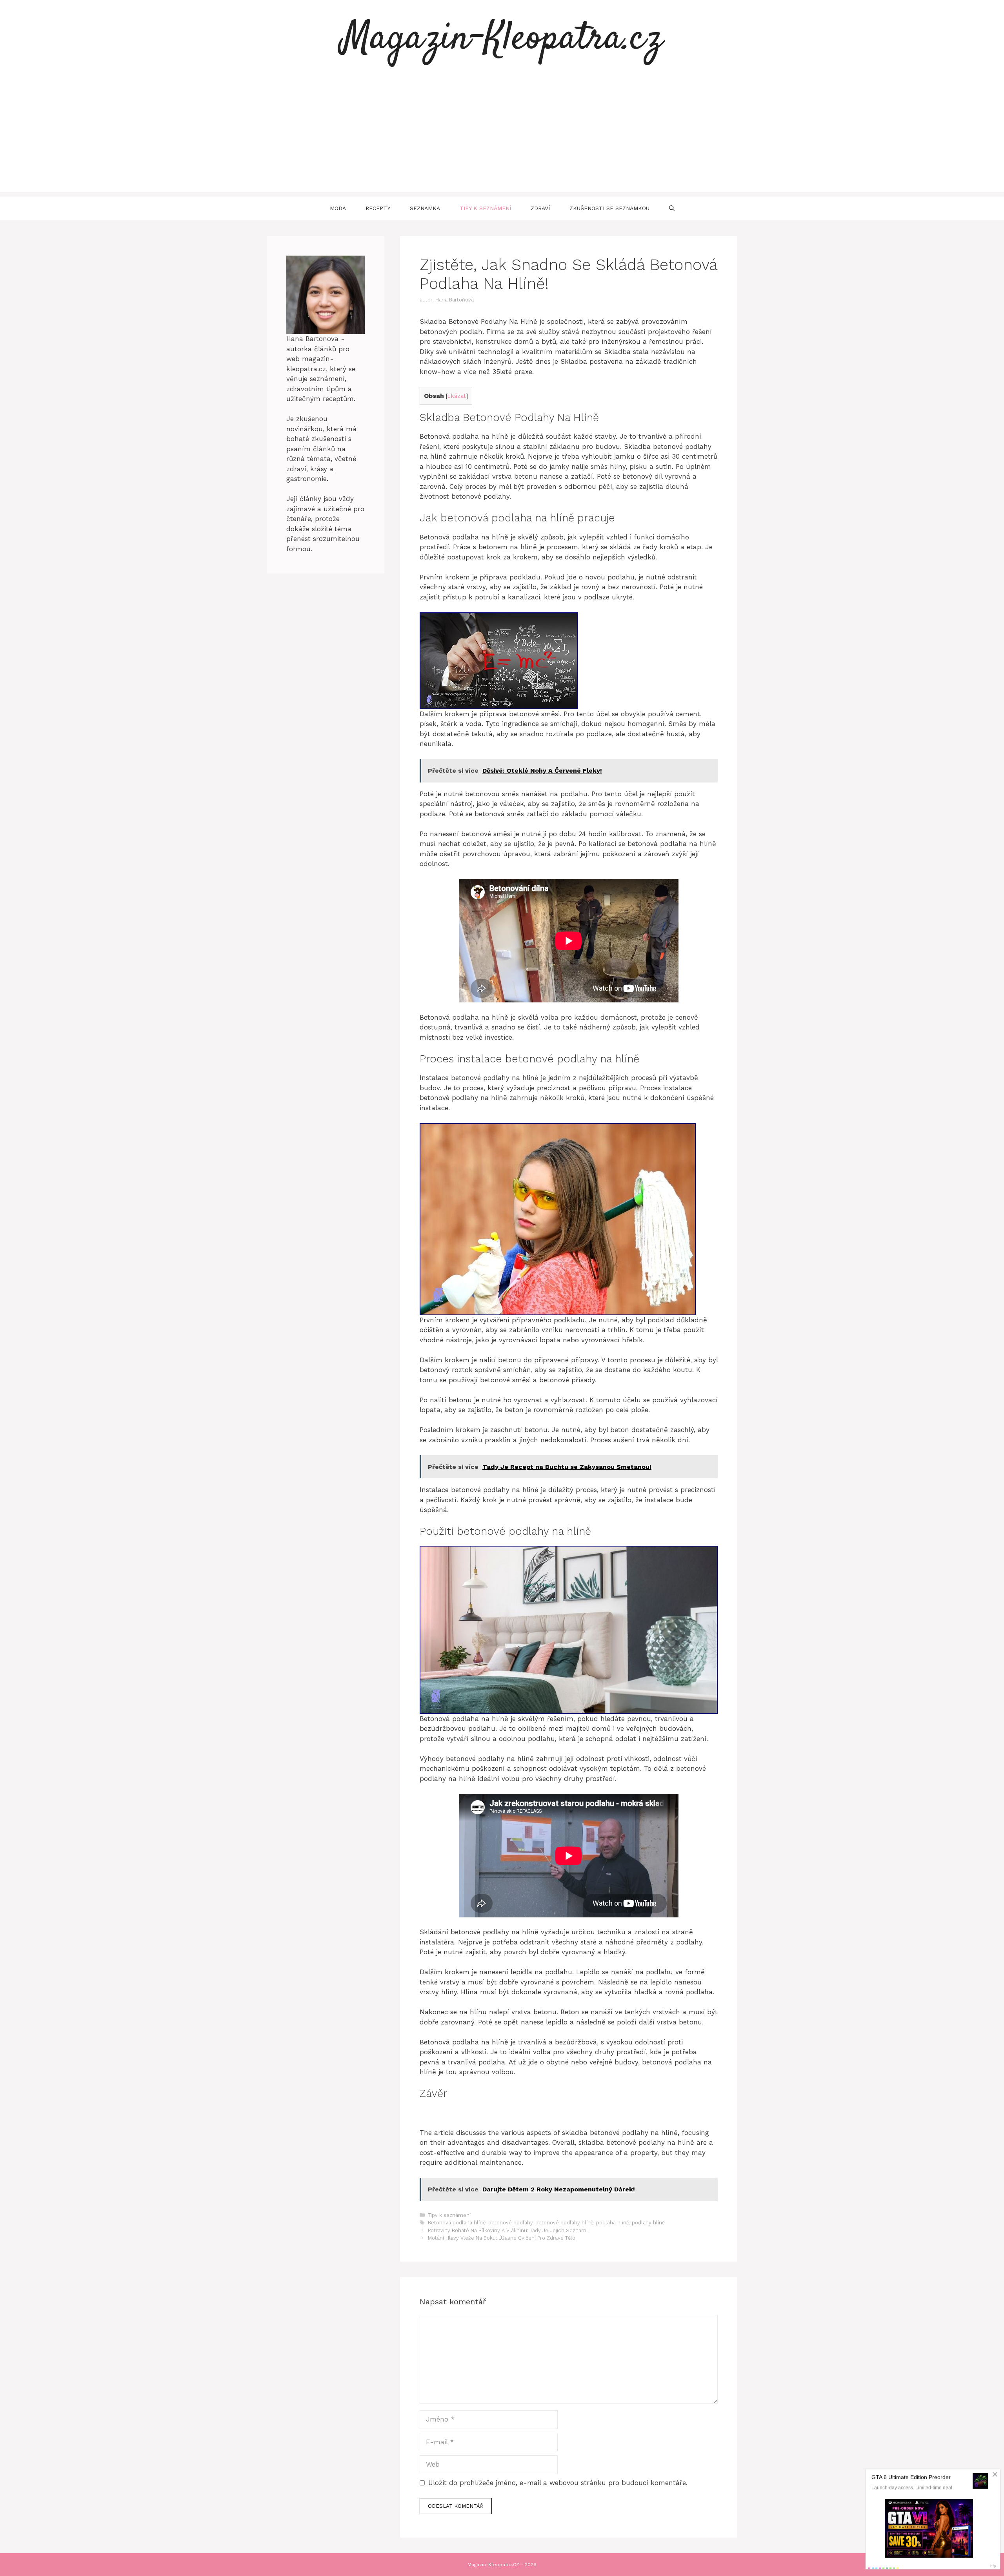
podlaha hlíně (613, 2223)
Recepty (378, 208)
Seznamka (425, 208)
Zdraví (540, 208)
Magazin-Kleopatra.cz (502, 39)
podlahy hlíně (648, 2223)
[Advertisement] (502, 137)
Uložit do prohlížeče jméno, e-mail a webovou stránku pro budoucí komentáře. (558, 2483)
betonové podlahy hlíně (564, 2223)
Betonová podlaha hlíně (457, 2223)
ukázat (457, 396)
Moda (338, 208)
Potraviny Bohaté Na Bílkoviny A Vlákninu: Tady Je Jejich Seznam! (508, 2230)
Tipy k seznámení (485, 208)
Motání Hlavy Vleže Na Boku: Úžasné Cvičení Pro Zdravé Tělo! (502, 2238)
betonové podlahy (510, 2223)
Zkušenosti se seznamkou (609, 208)
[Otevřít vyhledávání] (672, 208)
